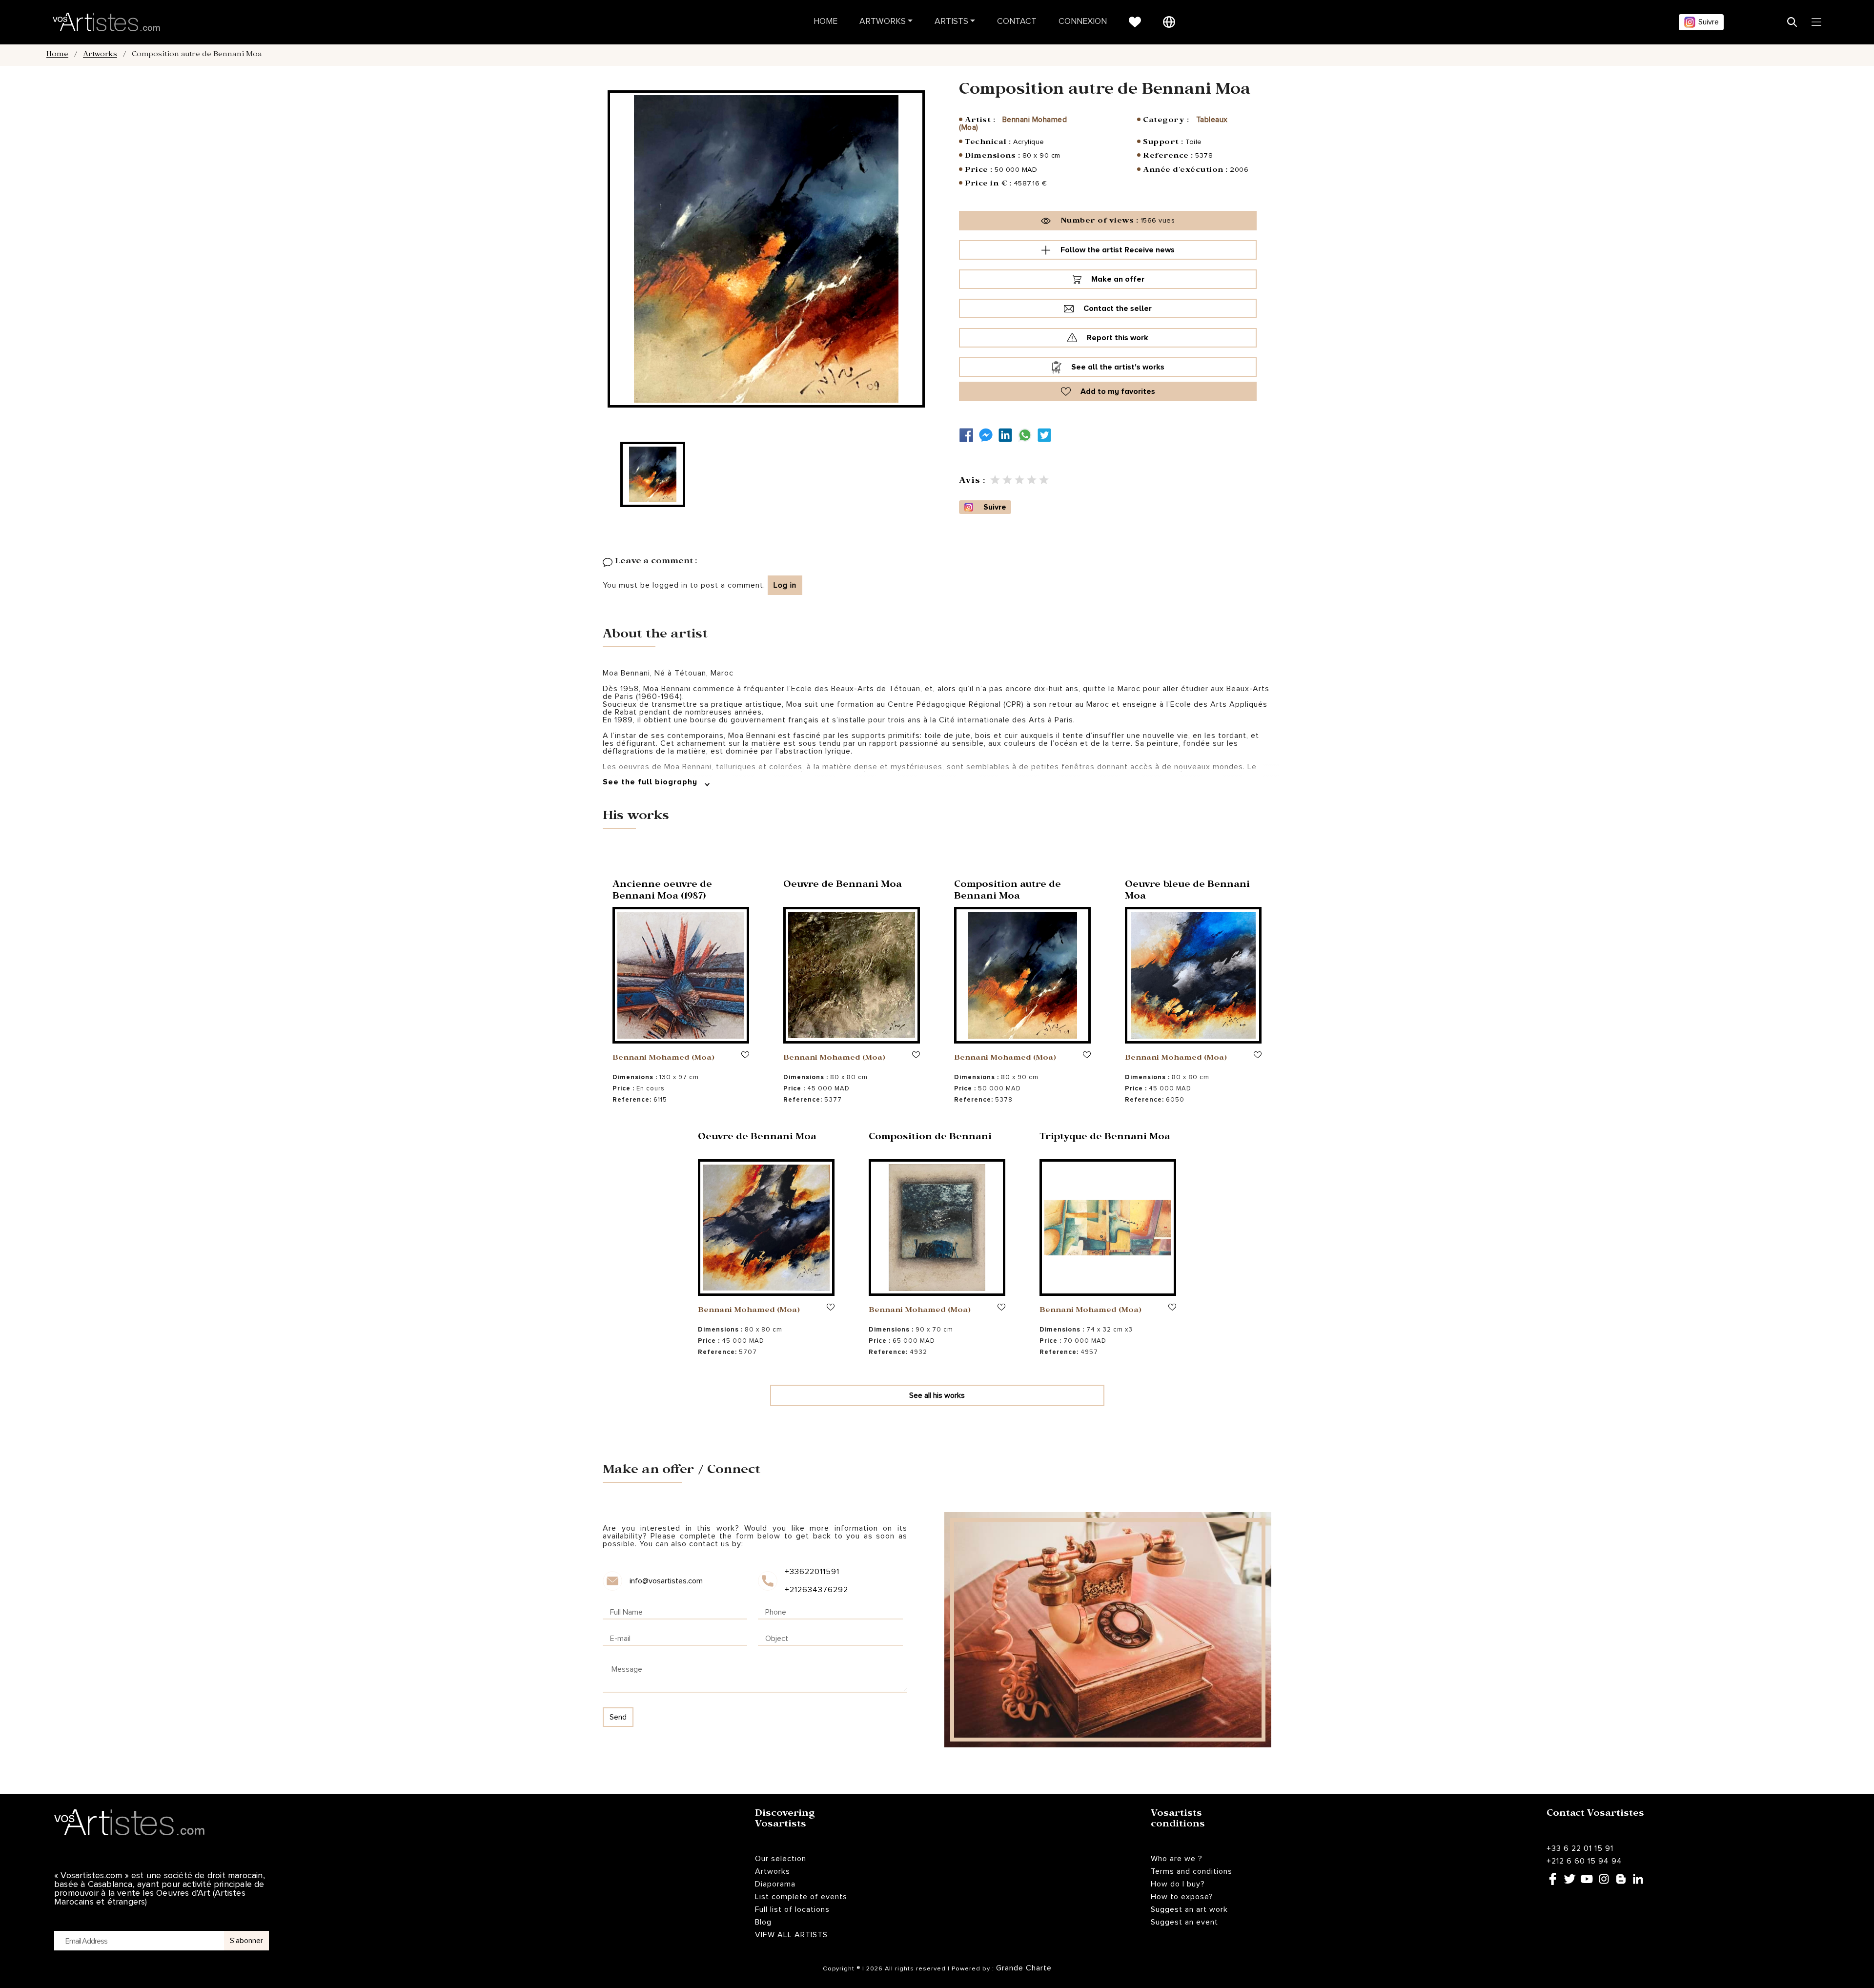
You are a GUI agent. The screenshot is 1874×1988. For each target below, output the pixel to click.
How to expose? (1182, 1897)
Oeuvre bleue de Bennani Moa (1187, 892)
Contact (1017, 22)
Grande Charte (1024, 1968)
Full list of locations (792, 1909)
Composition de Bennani (930, 1138)
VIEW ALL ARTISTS (791, 1935)
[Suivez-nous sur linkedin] (1008, 435)
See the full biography (651, 782)
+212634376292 (816, 1590)
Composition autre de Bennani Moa (1008, 892)
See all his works (937, 1395)
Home (825, 22)
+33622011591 (812, 1572)
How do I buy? (1178, 1884)
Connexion (1083, 22)
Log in (785, 585)
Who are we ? (1177, 1859)
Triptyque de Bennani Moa (1105, 1138)
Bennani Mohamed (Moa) (663, 1059)
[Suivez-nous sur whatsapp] (1027, 435)
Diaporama (775, 1884)
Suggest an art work (1189, 1909)
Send (618, 1717)
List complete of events (801, 1897)
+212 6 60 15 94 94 (1584, 1861)
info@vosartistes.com (666, 1581)
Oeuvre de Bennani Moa (843, 886)
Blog (763, 1922)
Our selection (781, 1859)
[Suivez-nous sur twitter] (1047, 435)
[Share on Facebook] (969, 435)
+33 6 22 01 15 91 (1580, 1848)
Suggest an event (1184, 1922)
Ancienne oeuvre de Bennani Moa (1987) (662, 892)
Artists (951, 22)
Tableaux (1212, 120)
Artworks (883, 22)
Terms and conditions (1192, 1871)
